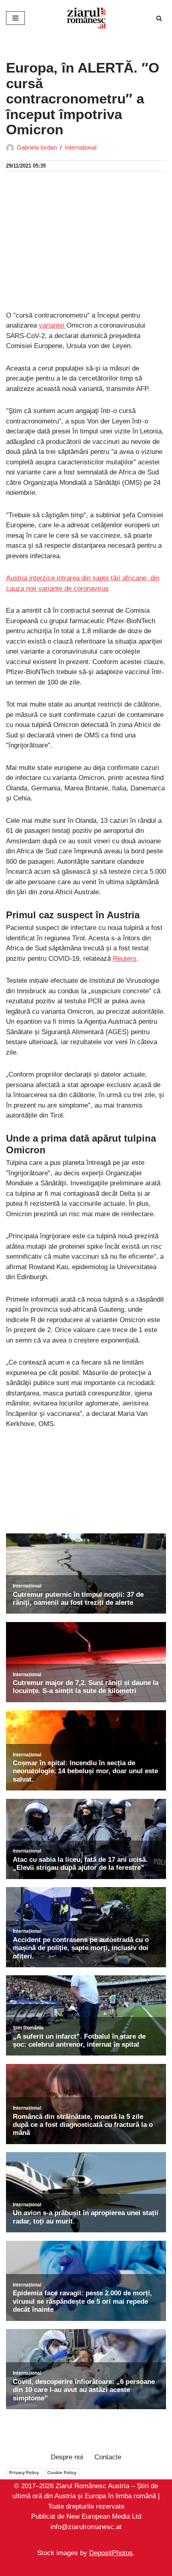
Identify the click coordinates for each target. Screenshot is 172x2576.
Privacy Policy (24, 2473)
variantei (53, 325)
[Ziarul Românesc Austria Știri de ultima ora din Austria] (86, 18)
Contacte (108, 2457)
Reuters (125, 959)
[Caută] (159, 18)
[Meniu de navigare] (15, 18)
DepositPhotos (111, 2553)
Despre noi (67, 2457)
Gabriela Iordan (37, 147)
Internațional (81, 147)
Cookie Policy (62, 2473)
